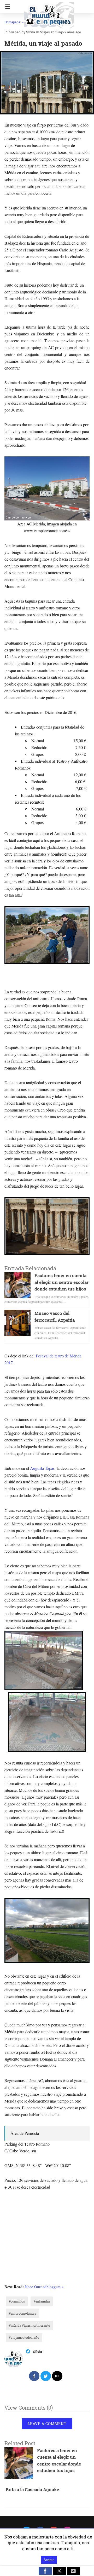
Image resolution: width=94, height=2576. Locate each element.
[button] (45, 2571)
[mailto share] (57, 2376)
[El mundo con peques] (49, 13)
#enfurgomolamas (22, 2313)
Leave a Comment (47, 2424)
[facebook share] (34, 2376)
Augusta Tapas (42, 1468)
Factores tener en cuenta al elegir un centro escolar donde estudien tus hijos (61, 1282)
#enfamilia (42, 2301)
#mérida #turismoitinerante (29, 2325)
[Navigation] (6, 7)
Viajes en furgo (52, 32)
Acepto (49, 2560)
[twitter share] (46, 2376)
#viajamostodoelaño (24, 2337)
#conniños (17, 2301)
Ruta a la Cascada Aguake (32, 2490)
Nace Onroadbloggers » (44, 2287)
